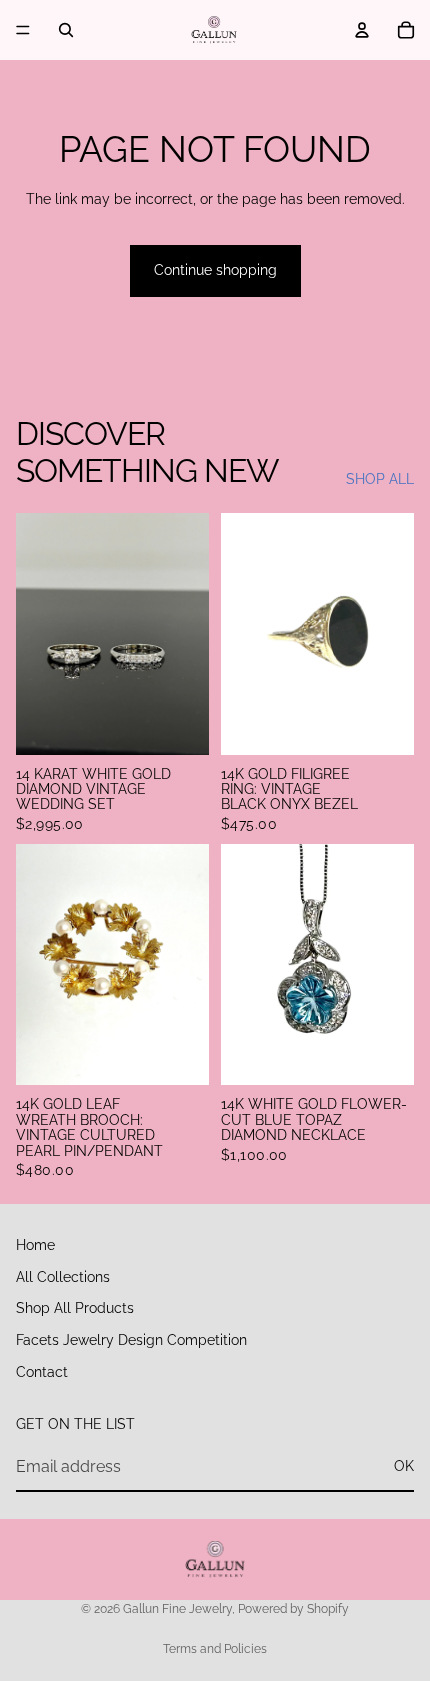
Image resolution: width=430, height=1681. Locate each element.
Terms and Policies (215, 1649)
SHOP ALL (380, 479)
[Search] (66, 30)
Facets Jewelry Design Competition (131, 1340)
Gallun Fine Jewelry (177, 1609)
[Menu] (23, 30)
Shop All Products (75, 1308)
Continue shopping (215, 270)
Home (35, 1245)
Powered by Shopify (293, 1609)
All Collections (63, 1276)
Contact (42, 1371)
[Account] (362, 30)
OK (404, 1466)
